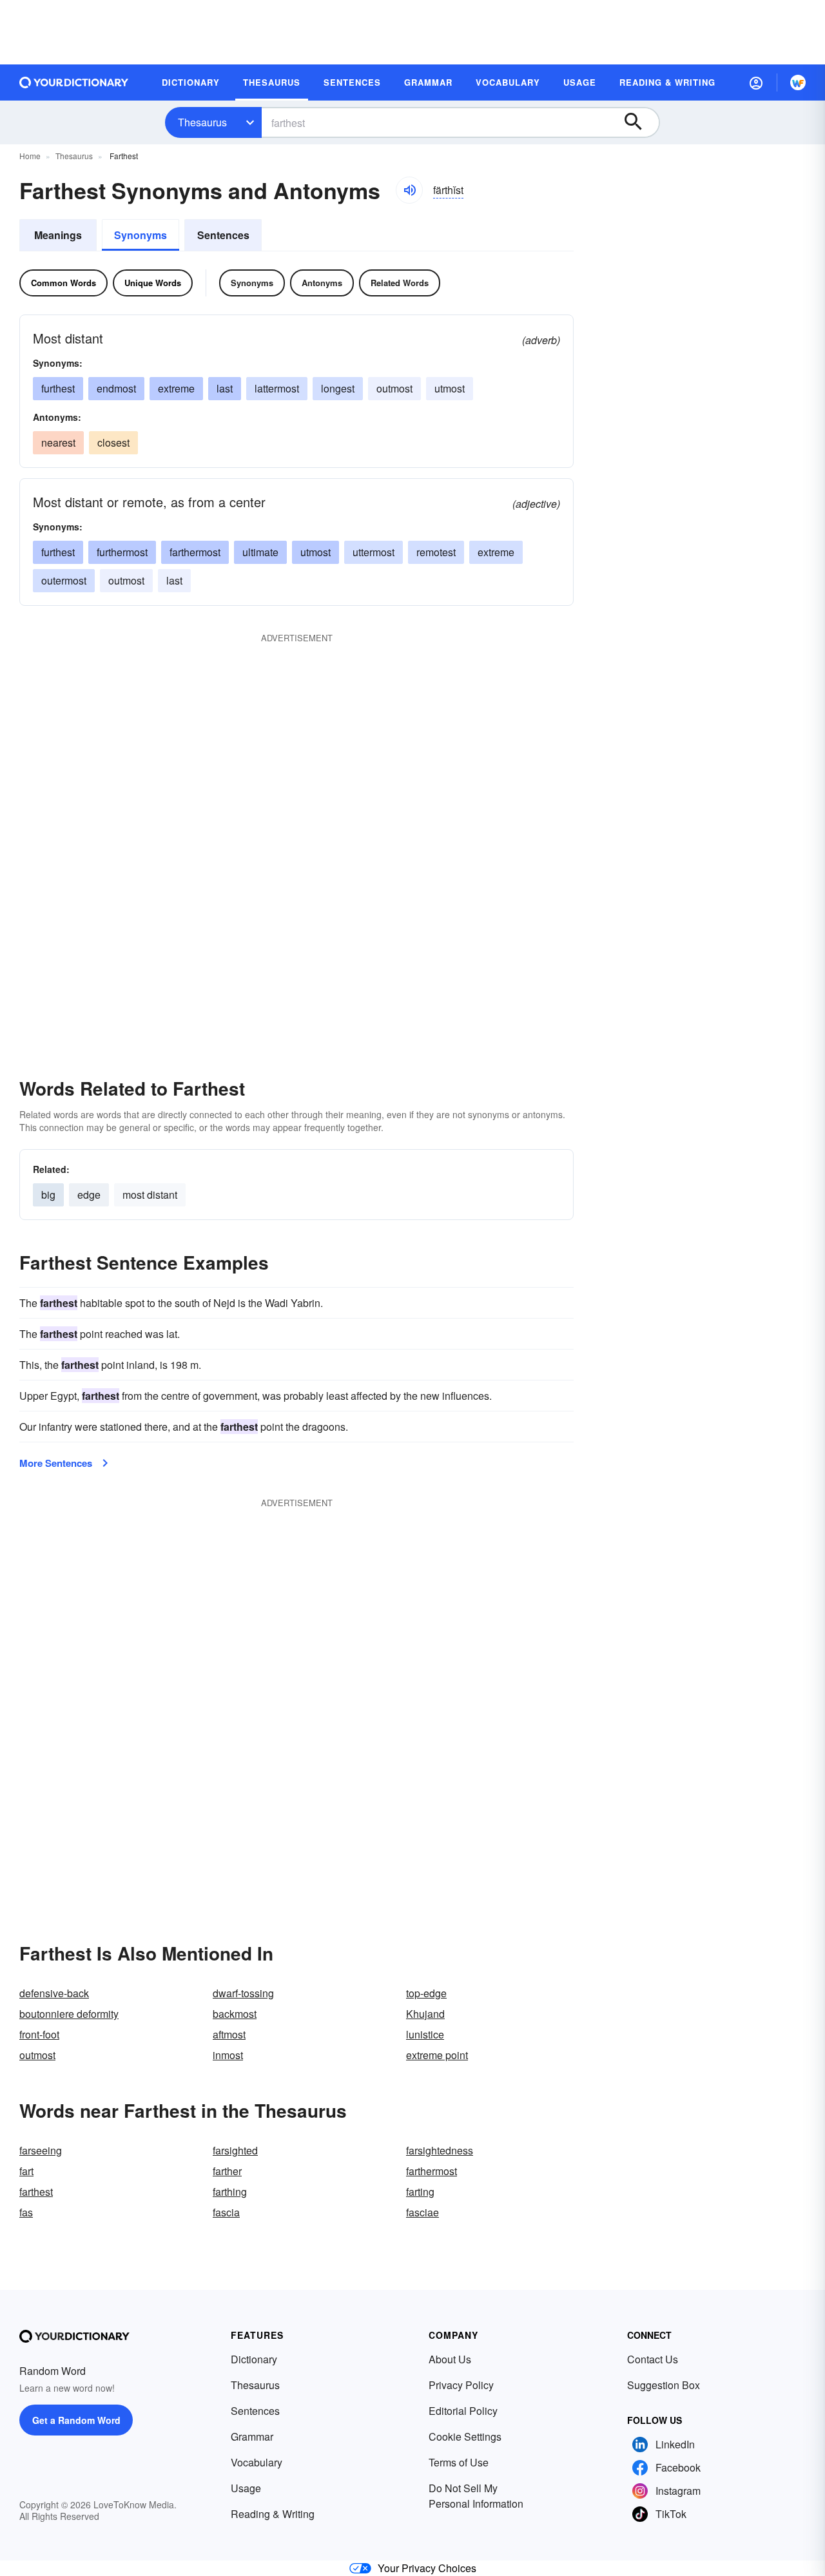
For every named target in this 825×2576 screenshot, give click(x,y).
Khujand (425, 2014)
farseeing (41, 2150)
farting (420, 2192)
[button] (756, 82)
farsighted (235, 2150)
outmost (394, 388)
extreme (176, 388)
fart (26, 2171)
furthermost (122, 552)
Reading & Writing (273, 2514)
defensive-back (54, 1993)
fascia (226, 2212)
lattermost (277, 388)
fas (26, 2212)
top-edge (426, 1993)
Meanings (58, 235)
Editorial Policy (463, 2411)
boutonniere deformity (69, 2014)
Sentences (223, 235)
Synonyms (141, 235)
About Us (450, 2359)
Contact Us (653, 2359)
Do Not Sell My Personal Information (476, 2496)
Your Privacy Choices (427, 2568)
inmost (228, 2055)
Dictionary (254, 2359)
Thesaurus (202, 122)
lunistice (425, 2034)
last (225, 388)
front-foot (39, 2034)
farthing (230, 2192)
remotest (436, 552)
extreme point (437, 2055)
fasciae (422, 2212)
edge (89, 1195)
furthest (58, 388)
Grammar (252, 2436)
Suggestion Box (664, 2385)
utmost (450, 388)
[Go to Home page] (74, 82)
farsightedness (440, 2150)
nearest (58, 442)
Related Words (400, 283)
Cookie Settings (465, 2436)
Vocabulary (257, 2462)
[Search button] (639, 122)
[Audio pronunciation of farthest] (409, 190)
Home (30, 156)
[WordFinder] (798, 82)
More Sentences (56, 1463)
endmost (116, 388)
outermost (64, 580)
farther (227, 2171)
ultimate (260, 552)
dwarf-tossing (243, 1993)
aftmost (229, 2034)
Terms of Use (459, 2462)
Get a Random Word (76, 2420)
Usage (246, 2488)
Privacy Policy (461, 2385)
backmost (235, 2014)
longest (338, 388)
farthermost (195, 552)
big (48, 1195)
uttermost (374, 552)
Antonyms (322, 283)
